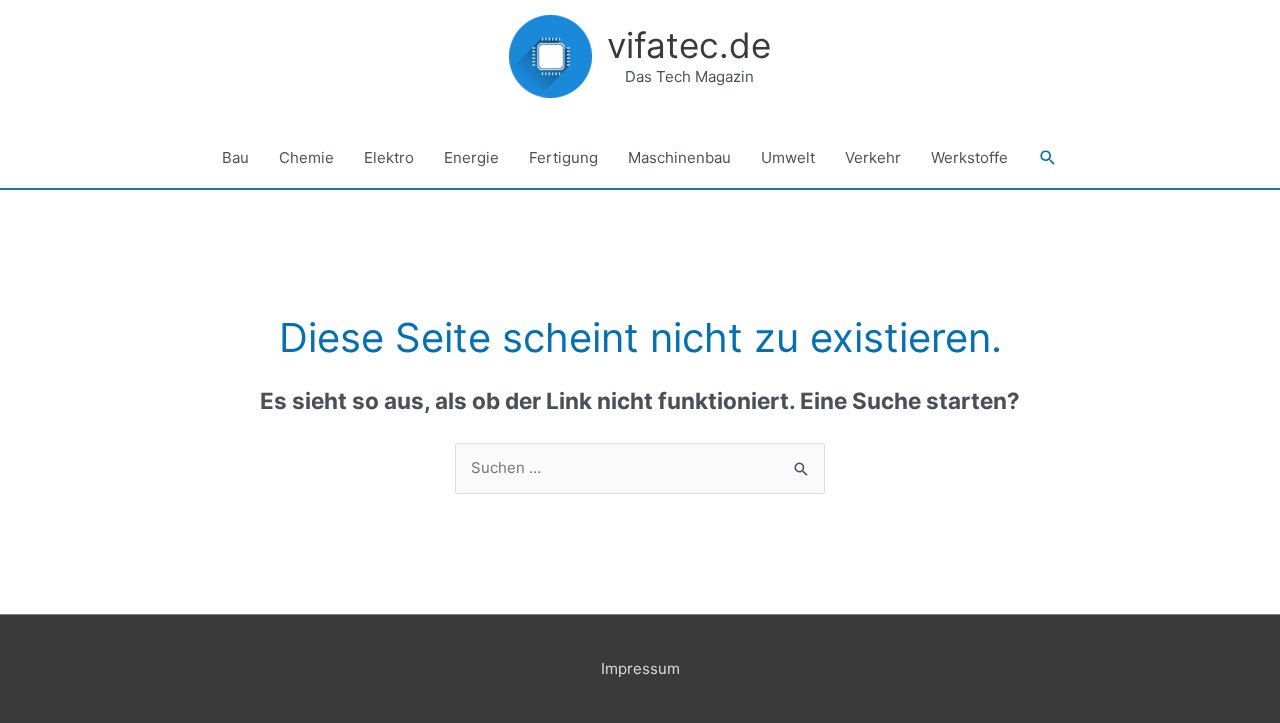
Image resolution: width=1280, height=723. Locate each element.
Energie (471, 157)
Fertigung (563, 157)
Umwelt (788, 157)
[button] (1048, 158)
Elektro (389, 157)
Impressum (640, 668)
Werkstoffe (969, 157)
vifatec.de (689, 45)
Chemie (306, 157)
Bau (235, 157)
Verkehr (873, 157)
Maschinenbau (679, 157)
